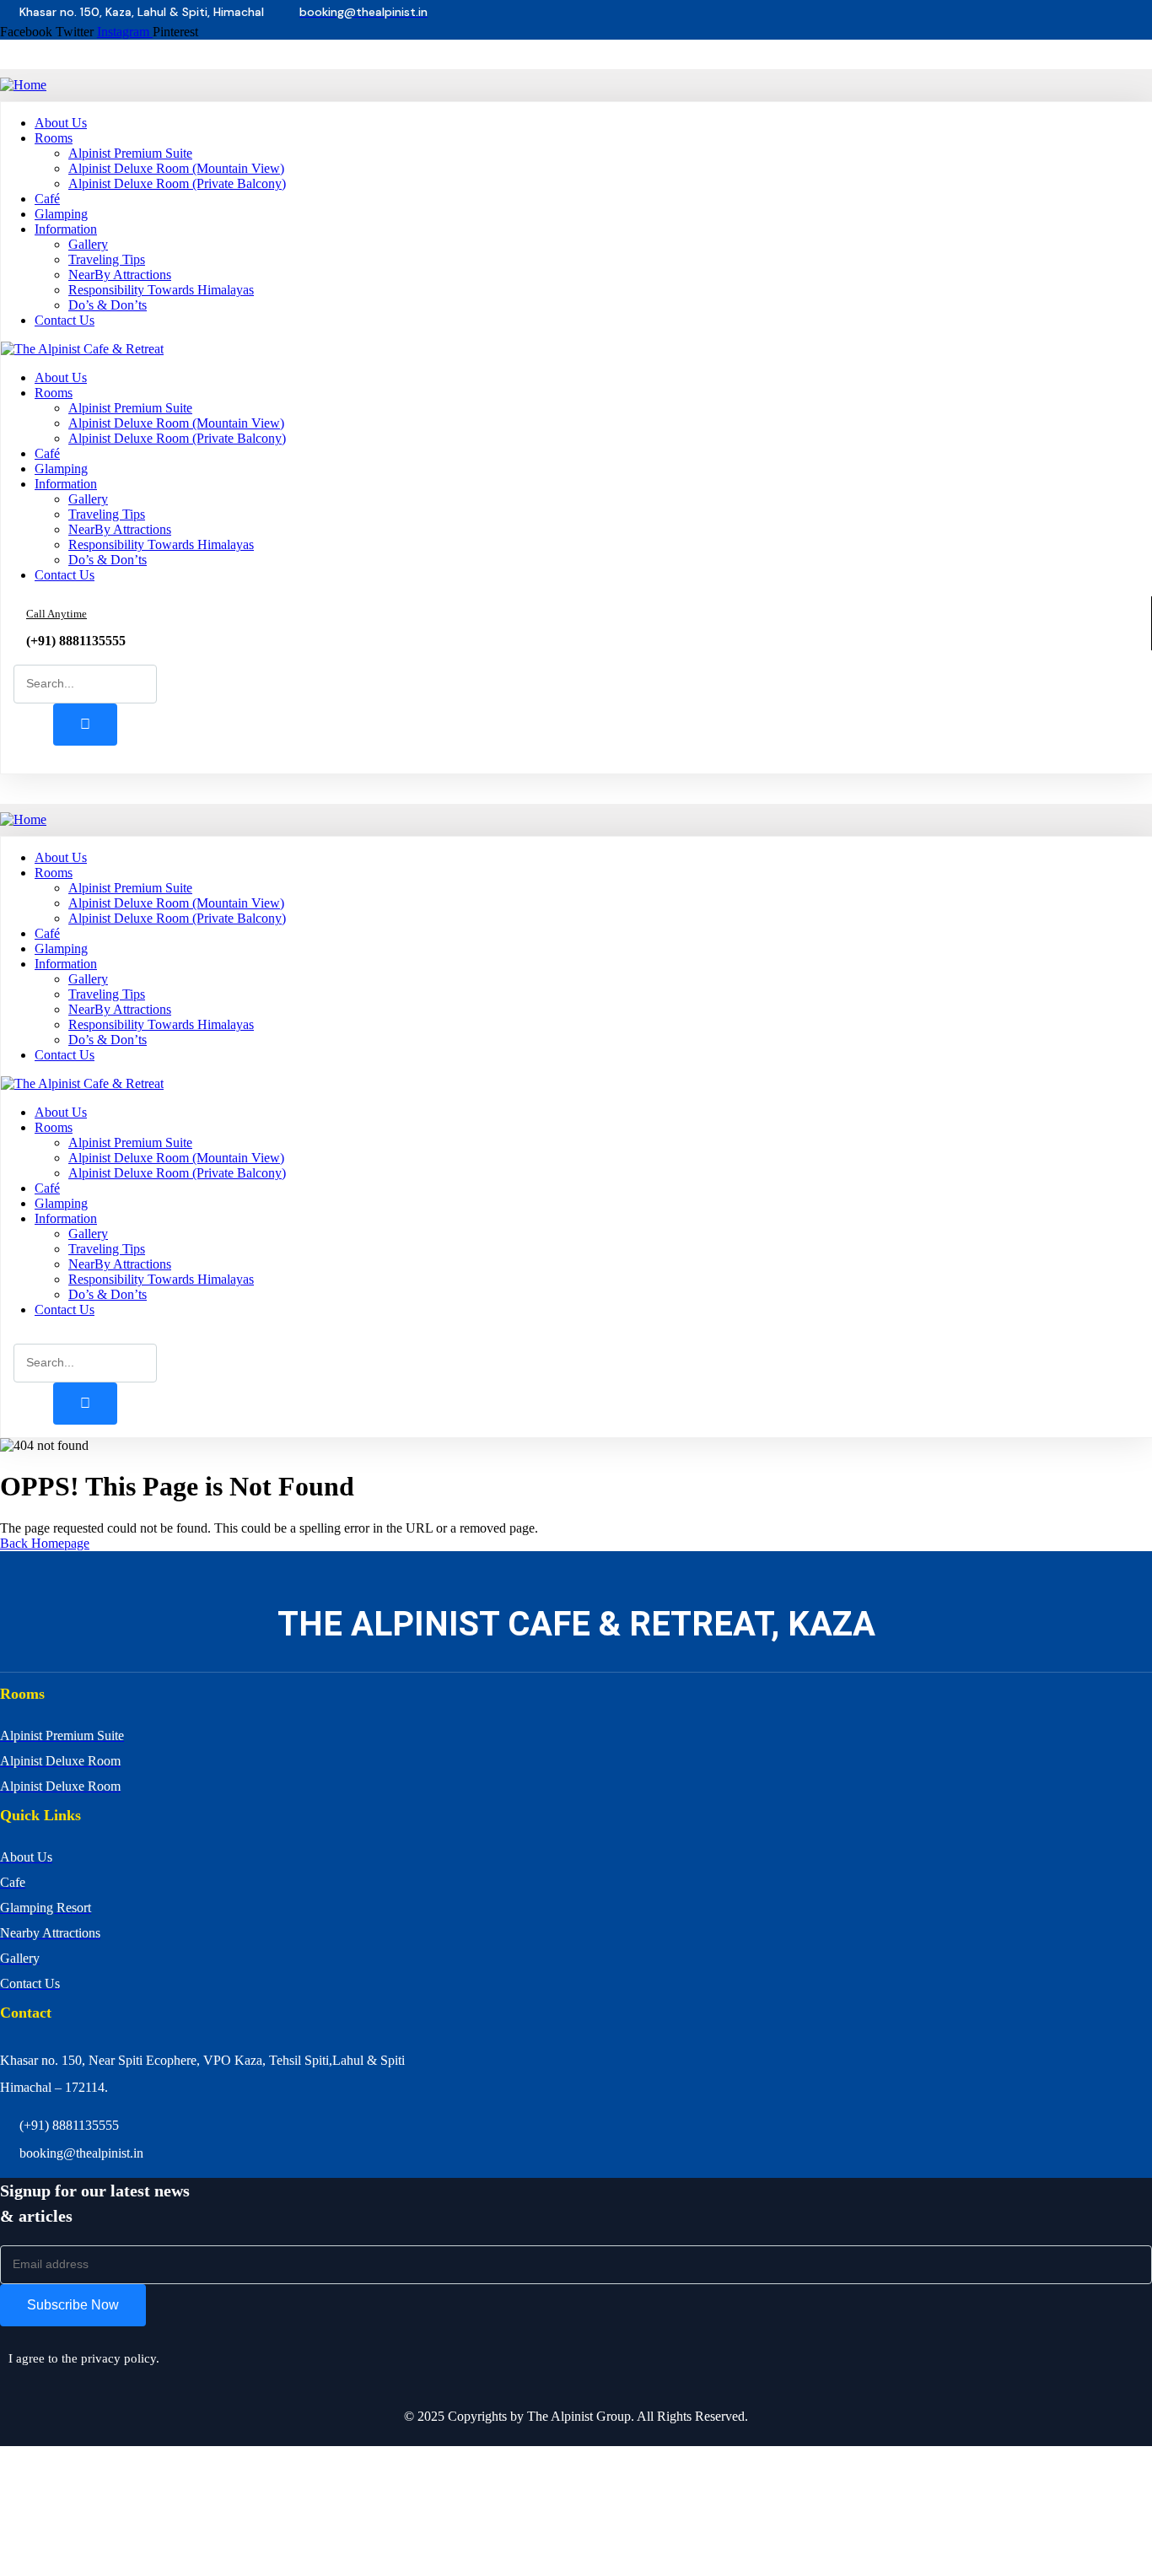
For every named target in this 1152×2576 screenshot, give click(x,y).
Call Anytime (57, 614)
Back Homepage (45, 1543)
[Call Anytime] (9, 622)
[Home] (23, 85)
